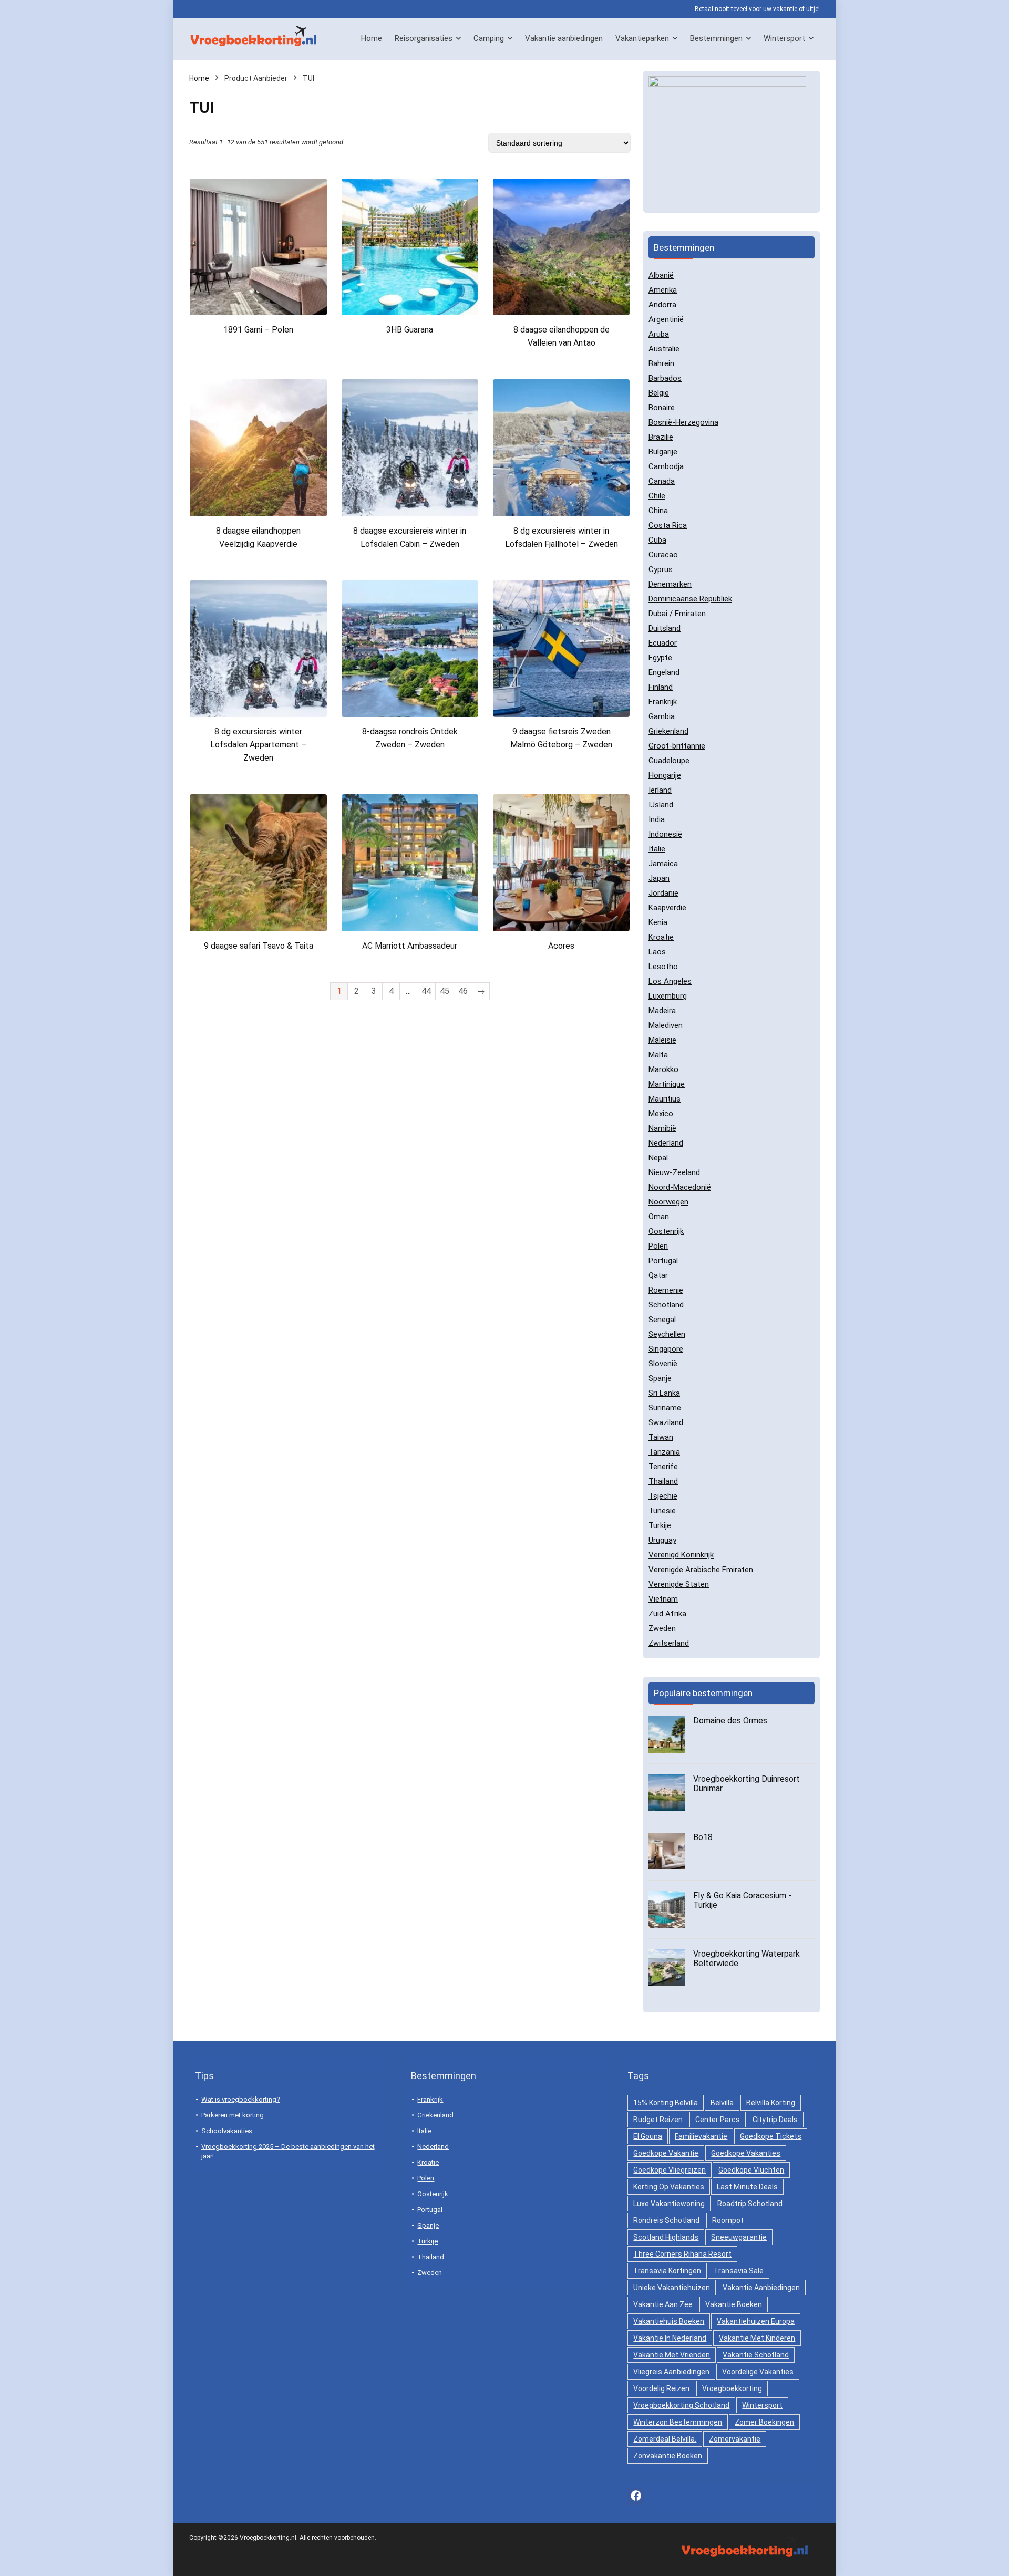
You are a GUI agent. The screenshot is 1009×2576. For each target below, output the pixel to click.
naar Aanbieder (259, 350)
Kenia (658, 922)
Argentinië (666, 319)
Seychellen (667, 1334)
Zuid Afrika (667, 1614)
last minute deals (747, 2187)
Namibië (662, 1128)
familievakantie (701, 2136)
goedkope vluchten (751, 2170)
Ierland (660, 790)
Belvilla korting (771, 2103)
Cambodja (666, 466)
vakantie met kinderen (757, 2338)
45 (445, 991)
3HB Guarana (410, 330)
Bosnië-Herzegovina (683, 422)
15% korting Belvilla (666, 2103)
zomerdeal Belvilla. (665, 2439)
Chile (657, 496)
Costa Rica (668, 525)
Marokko (663, 1069)
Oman (659, 1217)
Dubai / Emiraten (677, 614)
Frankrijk (663, 702)
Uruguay (662, 1540)
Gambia (662, 716)
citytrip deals (775, 2120)
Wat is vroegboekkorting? (241, 2099)
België (659, 393)
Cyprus (661, 569)
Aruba (659, 334)
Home (372, 38)
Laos (657, 952)
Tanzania (664, 1452)
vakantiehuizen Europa (756, 2321)
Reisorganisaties (424, 38)
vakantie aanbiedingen (761, 2288)
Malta (658, 1055)
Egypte (660, 658)
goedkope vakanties (746, 2153)
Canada (662, 481)
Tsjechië (663, 1496)
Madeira (662, 1011)
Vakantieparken (642, 38)
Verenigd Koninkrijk (681, 1555)
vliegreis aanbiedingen (671, 2372)
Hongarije (665, 775)
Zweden (662, 1628)
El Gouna (648, 2136)
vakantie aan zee (663, 2304)
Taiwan (661, 1437)
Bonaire (662, 408)
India (657, 819)
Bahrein (661, 363)
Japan (659, 878)
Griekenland (668, 731)
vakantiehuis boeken (669, 2321)
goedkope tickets (771, 2136)
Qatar (658, 1275)
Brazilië (661, 437)
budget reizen (658, 2120)
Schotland (666, 1305)
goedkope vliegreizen (670, 2170)
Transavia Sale (739, 2271)
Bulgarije (663, 452)
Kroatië (661, 937)
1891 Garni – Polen (258, 330)
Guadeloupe (669, 761)
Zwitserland (669, 1643)
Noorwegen (668, 1202)
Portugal (663, 1261)
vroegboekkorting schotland (681, 2405)
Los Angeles (670, 981)
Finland (661, 687)
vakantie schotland (756, 2355)
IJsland (661, 805)
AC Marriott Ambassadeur (410, 946)
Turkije (660, 1525)
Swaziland (666, 1422)
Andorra (662, 305)
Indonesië (665, 834)
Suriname (665, 1408)
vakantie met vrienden (672, 2355)
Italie (657, 849)
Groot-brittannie (677, 746)
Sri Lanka (664, 1393)
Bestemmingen (716, 38)
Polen (658, 1246)
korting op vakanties (669, 2187)
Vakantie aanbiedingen (564, 38)
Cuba (657, 540)
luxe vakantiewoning (669, 2204)
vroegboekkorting (732, 2388)
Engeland (664, 672)
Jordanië (663, 893)
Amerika (663, 290)
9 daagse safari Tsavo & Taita (259, 946)
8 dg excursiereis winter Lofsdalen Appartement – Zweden (258, 745)
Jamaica (663, 864)
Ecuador (663, 643)
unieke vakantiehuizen (672, 2288)
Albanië (661, 275)
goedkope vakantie (666, 2153)
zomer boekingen (764, 2422)
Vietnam (663, 1599)
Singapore (666, 1349)
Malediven (666, 1025)
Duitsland (665, 628)
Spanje (660, 1378)
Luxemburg (668, 996)
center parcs (718, 2120)
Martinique (667, 1084)
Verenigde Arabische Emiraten (701, 1570)
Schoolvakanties (227, 2131)
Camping (489, 38)
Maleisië (662, 1040)
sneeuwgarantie (739, 2237)
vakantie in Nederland (670, 2338)
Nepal (658, 1158)
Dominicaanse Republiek (690, 599)
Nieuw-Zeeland (674, 1172)
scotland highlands (666, 2237)
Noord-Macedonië (680, 1187)
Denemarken (670, 584)
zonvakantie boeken (668, 2456)
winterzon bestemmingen (678, 2422)
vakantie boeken (734, 2304)
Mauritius (665, 1099)
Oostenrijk (666, 1231)
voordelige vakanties (758, 2372)
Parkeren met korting (233, 2115)
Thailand (663, 1481)
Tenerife (663, 1467)
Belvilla (722, 2103)
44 (426, 991)
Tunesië (662, 1511)
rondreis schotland (666, 2220)
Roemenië (666, 1290)
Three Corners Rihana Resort (682, 2254)
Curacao (663, 555)
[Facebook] (636, 2497)
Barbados (665, 378)
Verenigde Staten (679, 1584)
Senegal (662, 1320)
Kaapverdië (667, 908)
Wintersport (784, 38)
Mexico (661, 1114)
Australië (664, 349)
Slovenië (663, 1364)
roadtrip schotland (750, 2204)
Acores (561, 946)
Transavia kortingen (667, 2271)
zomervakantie (735, 2439)
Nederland (666, 1143)
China (658, 511)
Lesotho (663, 967)
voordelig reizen (661, 2388)
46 (463, 991)
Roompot (728, 2220)
